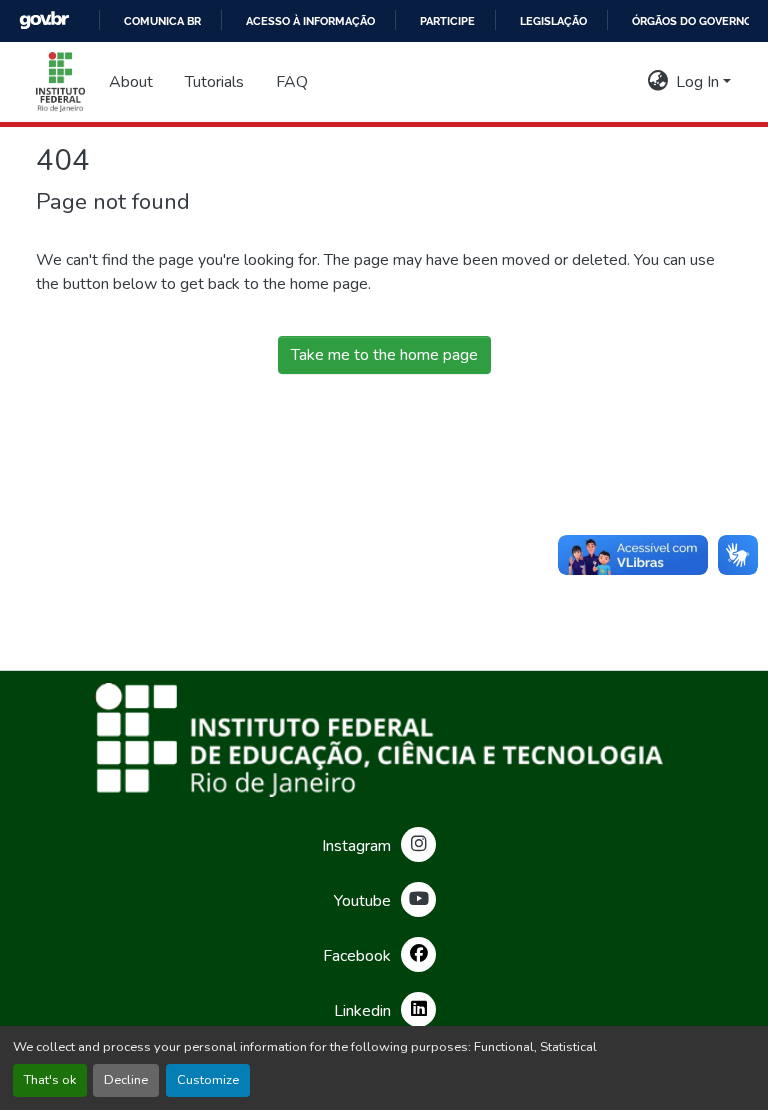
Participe (447, 21)
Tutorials (214, 82)
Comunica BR (162, 21)
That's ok (50, 1080)
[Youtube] (418, 899)
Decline (126, 1080)
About (131, 82)
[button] (60, 82)
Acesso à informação (310, 21)
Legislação (553, 21)
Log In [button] (699, 82)
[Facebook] (418, 954)
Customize (208, 1080)
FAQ (292, 82)
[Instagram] (418, 844)
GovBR (44, 20)
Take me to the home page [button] (384, 355)
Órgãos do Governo (692, 21)
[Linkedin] (418, 1009)
